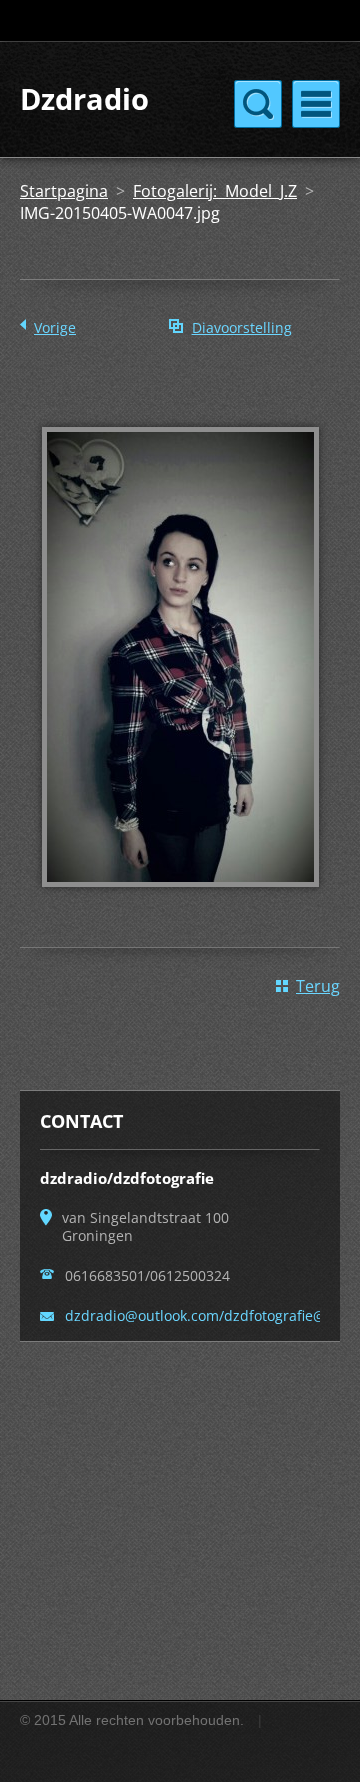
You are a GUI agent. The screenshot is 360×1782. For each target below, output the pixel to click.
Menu (316, 104)
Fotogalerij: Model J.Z (215, 191)
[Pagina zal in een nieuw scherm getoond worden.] (180, 901)
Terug (318, 986)
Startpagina (64, 191)
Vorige (55, 327)
